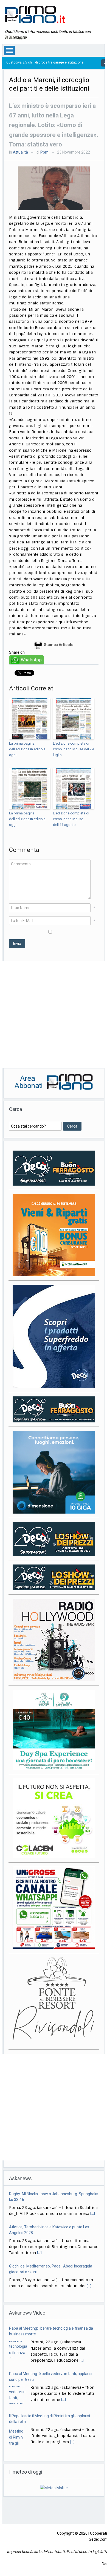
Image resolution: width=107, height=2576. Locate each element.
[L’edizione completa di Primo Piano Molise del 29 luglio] (74, 719)
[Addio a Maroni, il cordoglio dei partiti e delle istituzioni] (54, 188)
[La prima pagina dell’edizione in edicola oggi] (30, 719)
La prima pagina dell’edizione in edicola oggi (27, 749)
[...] (93, 2214)
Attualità (20, 152)
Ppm (44, 152)
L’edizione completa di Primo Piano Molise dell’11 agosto (71, 819)
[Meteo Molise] (54, 2488)
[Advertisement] (54, 1015)
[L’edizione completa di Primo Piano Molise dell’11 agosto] (74, 789)
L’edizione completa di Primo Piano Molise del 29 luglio (73, 749)
